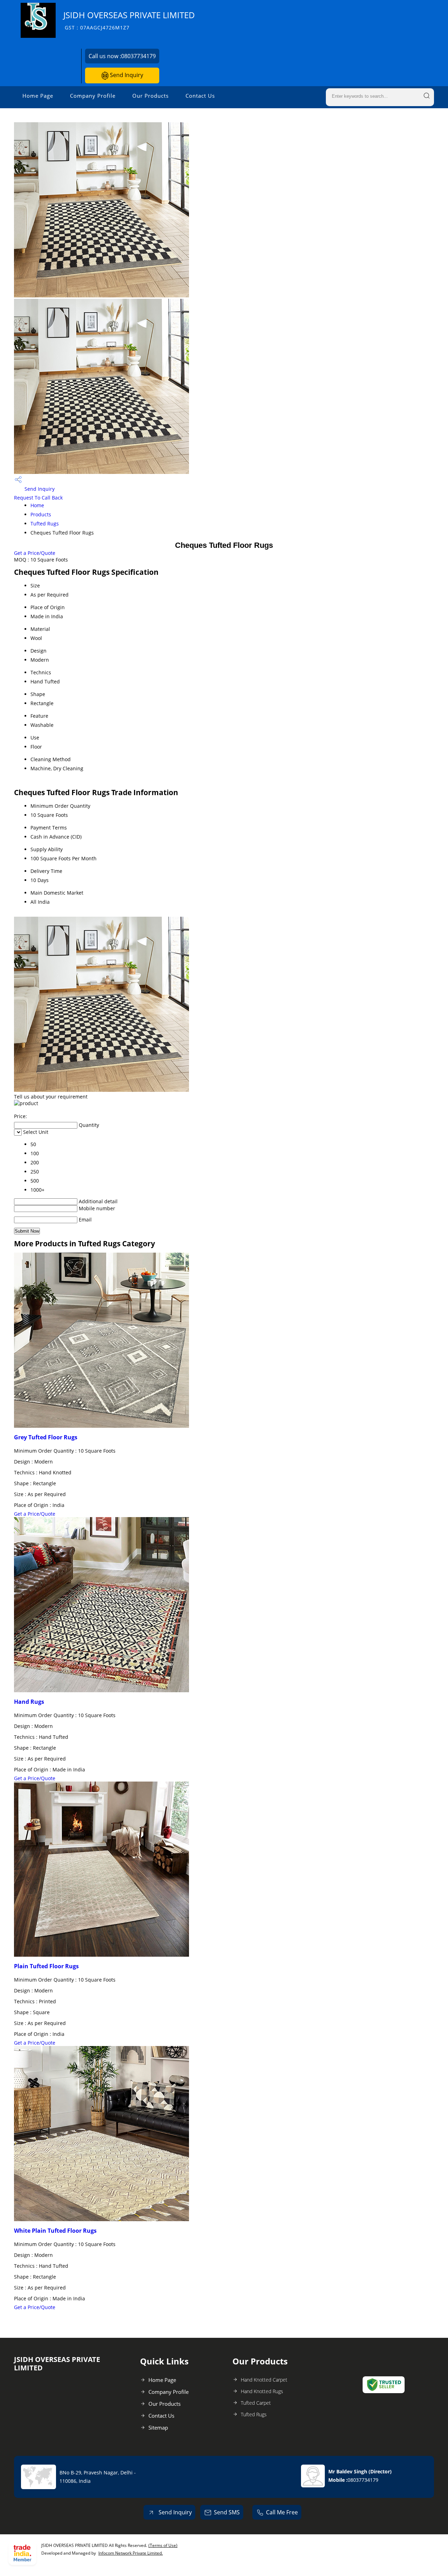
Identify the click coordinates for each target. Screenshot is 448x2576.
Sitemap (158, 2427)
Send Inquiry (126, 75)
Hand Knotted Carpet (264, 2380)
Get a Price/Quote (35, 553)
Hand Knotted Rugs (262, 2391)
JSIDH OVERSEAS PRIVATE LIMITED (129, 20)
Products (41, 514)
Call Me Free (282, 2512)
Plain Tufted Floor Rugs (46, 1966)
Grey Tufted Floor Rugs (46, 1437)
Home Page (38, 96)
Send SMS (227, 2512)
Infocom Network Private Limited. (131, 2553)
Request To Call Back (38, 498)
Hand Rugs (29, 1702)
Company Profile (93, 96)
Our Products (150, 96)
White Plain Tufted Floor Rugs (55, 2231)
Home (37, 505)
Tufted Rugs (45, 524)
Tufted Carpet (256, 2403)
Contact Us (200, 96)
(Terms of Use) (163, 2545)
